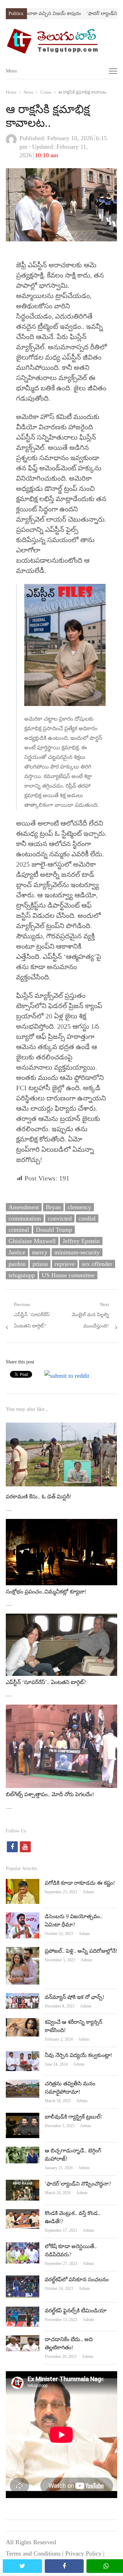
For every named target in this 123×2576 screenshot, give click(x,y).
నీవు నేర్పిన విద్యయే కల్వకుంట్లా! (78, 2055)
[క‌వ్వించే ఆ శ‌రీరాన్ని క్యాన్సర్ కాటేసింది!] (23, 2024)
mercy (40, 1252)
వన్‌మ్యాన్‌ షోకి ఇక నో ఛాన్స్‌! (74, 1997)
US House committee (68, 1275)
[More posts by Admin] (11, 143)
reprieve (65, 1264)
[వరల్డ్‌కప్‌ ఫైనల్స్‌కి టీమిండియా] (23, 2312)
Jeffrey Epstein (81, 1241)
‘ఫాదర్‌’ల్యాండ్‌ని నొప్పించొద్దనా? (78, 2184)
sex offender (97, 1264)
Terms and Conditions (33, 2553)
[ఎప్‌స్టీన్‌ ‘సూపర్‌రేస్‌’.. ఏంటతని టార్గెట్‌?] (61, 1619)
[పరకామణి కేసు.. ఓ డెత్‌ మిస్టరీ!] (61, 1424)
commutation (25, 1218)
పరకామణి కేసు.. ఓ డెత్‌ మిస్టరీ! (38, 1497)
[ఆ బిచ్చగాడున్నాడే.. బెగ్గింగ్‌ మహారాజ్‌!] (23, 2152)
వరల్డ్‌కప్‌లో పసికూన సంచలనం (77, 2279)
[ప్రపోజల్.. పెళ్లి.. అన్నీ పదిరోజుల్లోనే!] (23, 1952)
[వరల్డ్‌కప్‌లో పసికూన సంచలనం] (23, 2281)
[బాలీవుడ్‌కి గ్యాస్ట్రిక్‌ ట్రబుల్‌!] (23, 2118)
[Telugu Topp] (61, 41)
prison (40, 1264)
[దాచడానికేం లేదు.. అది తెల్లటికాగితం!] (23, 2341)
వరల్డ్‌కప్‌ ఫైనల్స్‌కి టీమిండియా (76, 2311)
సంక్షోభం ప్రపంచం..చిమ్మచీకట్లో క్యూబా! (46, 1592)
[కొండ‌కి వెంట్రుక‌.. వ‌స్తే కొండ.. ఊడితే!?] (23, 2215)
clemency (79, 1207)
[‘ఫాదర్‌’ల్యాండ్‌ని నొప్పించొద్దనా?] (23, 2185)
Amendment (24, 1207)
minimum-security (77, 1252)
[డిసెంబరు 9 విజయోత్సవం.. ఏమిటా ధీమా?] (23, 1918)
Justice (17, 1252)
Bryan (53, 1207)
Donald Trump (54, 1230)
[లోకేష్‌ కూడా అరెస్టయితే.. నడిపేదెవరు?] (23, 2248)
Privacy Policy (83, 2553)
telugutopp (22, 1275)
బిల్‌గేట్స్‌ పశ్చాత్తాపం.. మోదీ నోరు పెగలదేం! (50, 1794)
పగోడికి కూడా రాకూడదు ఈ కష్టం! (80, 1883)
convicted (60, 1218)
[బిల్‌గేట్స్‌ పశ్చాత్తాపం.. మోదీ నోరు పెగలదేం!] (61, 1710)
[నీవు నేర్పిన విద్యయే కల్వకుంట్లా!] (23, 2057)
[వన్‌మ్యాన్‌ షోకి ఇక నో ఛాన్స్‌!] (23, 1999)
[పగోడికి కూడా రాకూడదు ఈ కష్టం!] (23, 1884)
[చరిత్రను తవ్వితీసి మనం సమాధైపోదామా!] (23, 2085)
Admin (88, 1892)
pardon (17, 1264)
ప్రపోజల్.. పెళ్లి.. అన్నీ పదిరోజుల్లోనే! (81, 1951)
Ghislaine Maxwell (32, 1241)
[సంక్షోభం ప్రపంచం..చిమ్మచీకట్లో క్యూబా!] (61, 1524)
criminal (19, 1230)
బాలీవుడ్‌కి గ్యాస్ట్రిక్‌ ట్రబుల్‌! (73, 2117)
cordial (87, 1218)
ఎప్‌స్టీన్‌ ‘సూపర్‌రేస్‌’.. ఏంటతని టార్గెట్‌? (46, 1682)
